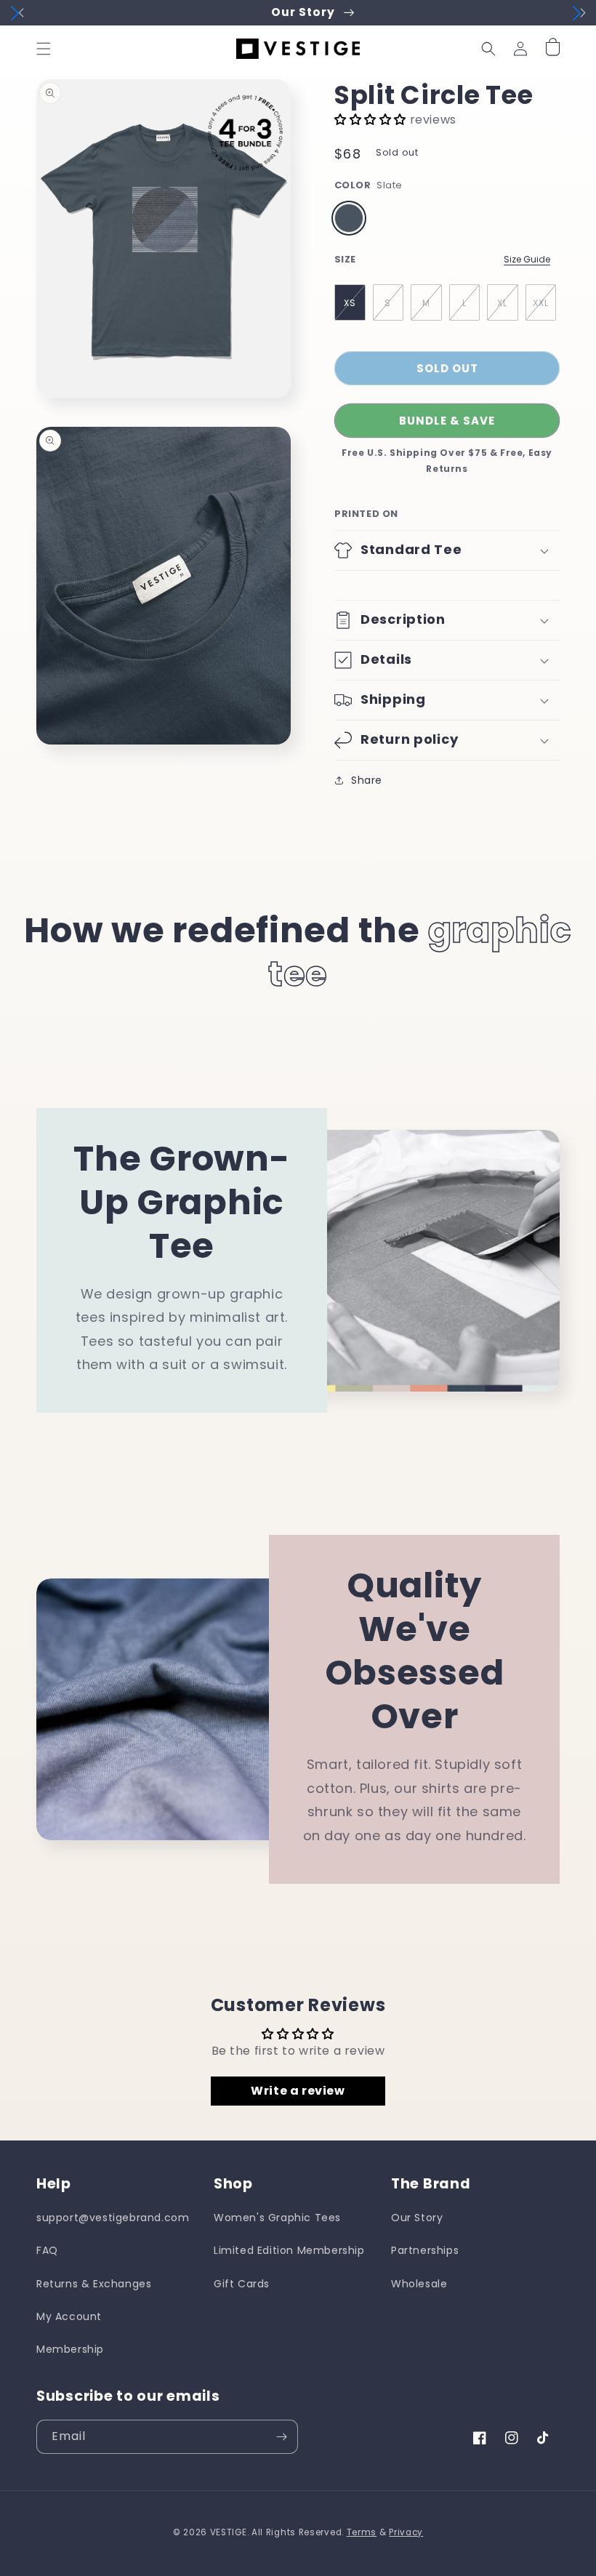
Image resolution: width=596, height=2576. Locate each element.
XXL (541, 303)
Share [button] (367, 780)
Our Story (417, 2218)
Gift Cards (242, 2284)
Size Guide (527, 259)
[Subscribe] (281, 2437)
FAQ (47, 2250)
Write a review (298, 2091)
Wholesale (419, 2284)
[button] (44, 49)
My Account (69, 2316)
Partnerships (425, 2250)
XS (350, 303)
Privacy (406, 2532)
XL (502, 303)
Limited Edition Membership (289, 2250)
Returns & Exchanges (94, 2284)
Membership (70, 2349)
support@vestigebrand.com (113, 2218)
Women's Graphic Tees (277, 2218)
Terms (362, 2532)
